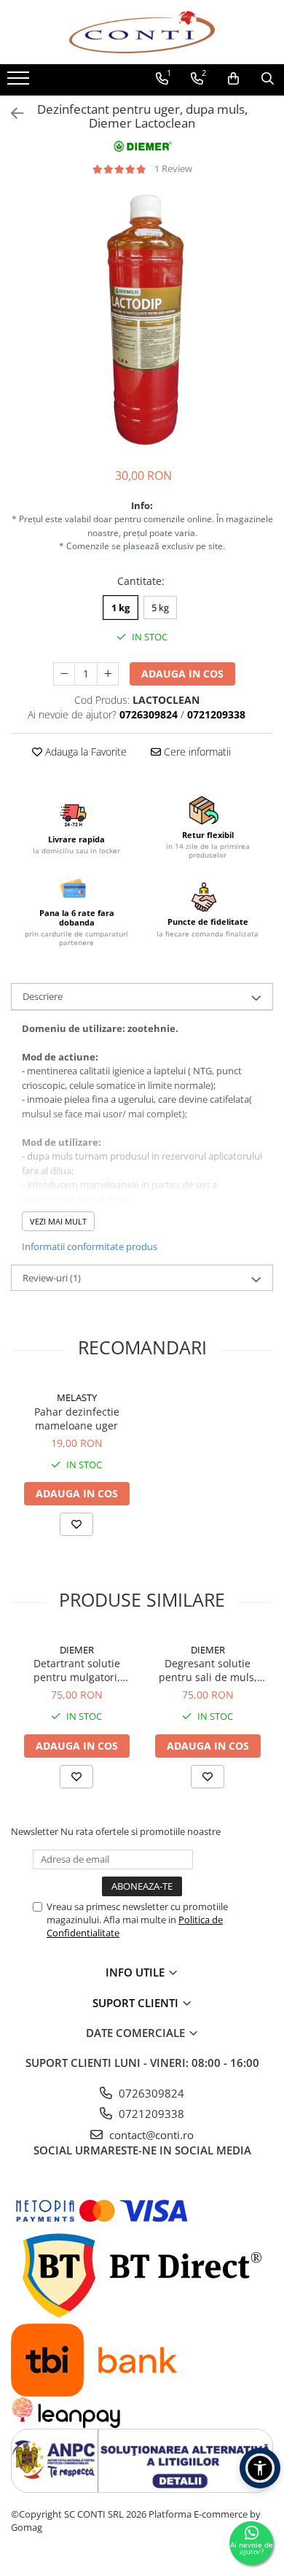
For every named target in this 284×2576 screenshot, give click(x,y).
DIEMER (77, 1650)
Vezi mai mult (58, 1221)
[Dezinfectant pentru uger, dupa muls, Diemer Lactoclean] (142, 322)
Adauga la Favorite (84, 752)
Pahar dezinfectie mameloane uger (77, 1419)
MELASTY (77, 1397)
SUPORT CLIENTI (137, 2003)
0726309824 (150, 2093)
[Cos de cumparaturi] (233, 79)
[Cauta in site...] (268, 79)
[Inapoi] (11, 113)
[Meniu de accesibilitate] (260, 2468)
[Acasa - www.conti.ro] (142, 32)
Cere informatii (196, 752)
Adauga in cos (182, 674)
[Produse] (20, 82)
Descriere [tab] (43, 996)
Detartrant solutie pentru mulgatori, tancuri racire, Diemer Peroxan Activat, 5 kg (76, 1670)
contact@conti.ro (150, 2135)
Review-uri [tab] (52, 1278)
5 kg (160, 608)
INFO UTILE (137, 1972)
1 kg (121, 608)
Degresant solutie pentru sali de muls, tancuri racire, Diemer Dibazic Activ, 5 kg (208, 1670)
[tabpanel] (142, 322)
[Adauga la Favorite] (76, 1524)
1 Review (173, 168)
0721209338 (150, 2114)
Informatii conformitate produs (90, 1246)
